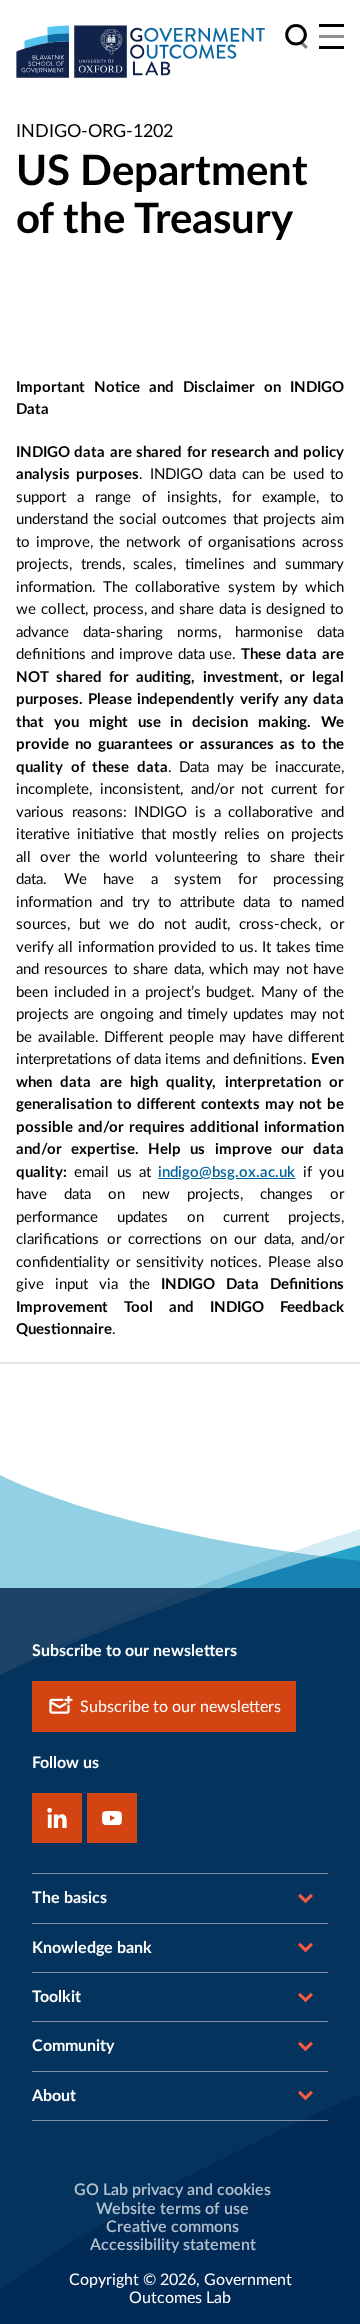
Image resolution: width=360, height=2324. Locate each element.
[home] (141, 51)
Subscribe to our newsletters (180, 1707)
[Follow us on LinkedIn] (57, 1818)
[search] (296, 36)
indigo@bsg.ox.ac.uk (226, 1172)
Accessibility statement (173, 2245)
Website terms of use (172, 2209)
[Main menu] (331, 36)
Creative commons (172, 2227)
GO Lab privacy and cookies (172, 2190)
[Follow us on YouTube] (112, 1818)
